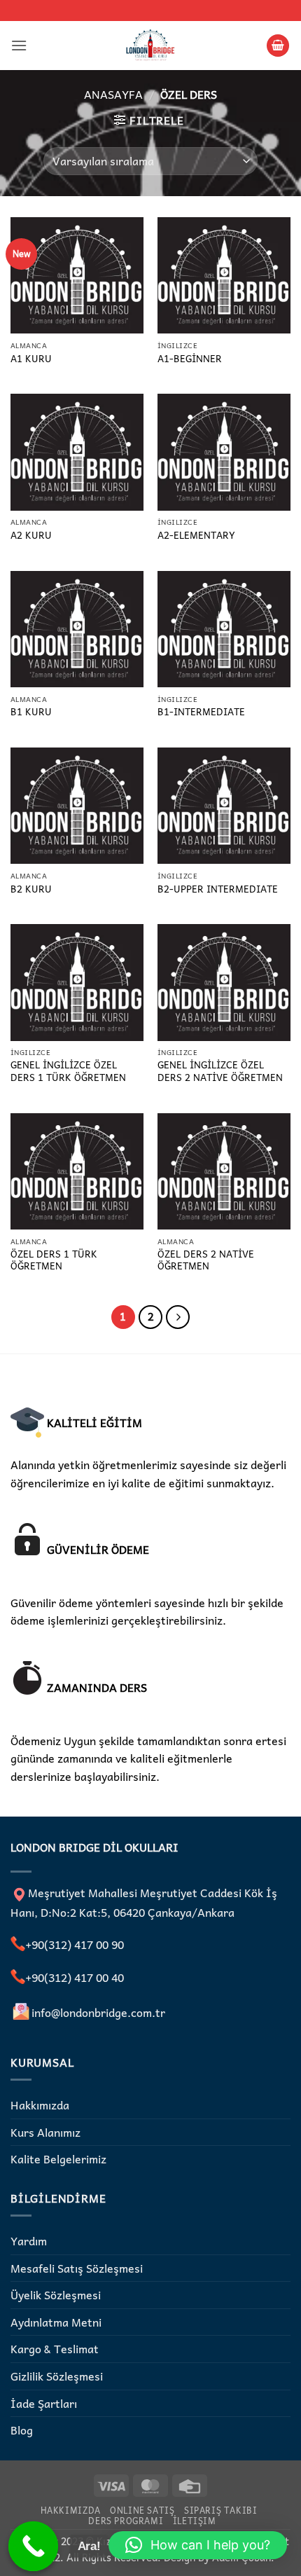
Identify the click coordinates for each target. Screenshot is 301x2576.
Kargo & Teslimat (55, 2348)
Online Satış (142, 2510)
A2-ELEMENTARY (196, 535)
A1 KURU (31, 359)
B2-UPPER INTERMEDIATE (218, 889)
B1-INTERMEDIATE (201, 712)
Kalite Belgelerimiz (58, 2158)
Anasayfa (113, 94)
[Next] (178, 1317)
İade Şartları (44, 2403)
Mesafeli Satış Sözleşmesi (77, 2268)
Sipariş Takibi (221, 2510)
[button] (19, 45)
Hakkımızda (40, 2105)
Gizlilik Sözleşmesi (57, 2376)
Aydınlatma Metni (56, 2322)
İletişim (195, 2521)
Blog (22, 2430)
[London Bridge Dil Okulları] (150, 46)
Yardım (29, 2240)
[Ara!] (34, 2547)
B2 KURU (31, 889)
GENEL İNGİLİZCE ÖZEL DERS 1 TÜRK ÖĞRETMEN (68, 1071)
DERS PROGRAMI (126, 2521)
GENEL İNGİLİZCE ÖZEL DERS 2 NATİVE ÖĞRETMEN (220, 1071)
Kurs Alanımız (45, 2132)
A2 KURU (31, 535)
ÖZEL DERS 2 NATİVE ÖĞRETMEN (206, 1260)
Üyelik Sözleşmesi (56, 2294)
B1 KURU (31, 712)
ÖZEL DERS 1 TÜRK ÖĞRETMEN (54, 1260)
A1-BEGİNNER (190, 359)
